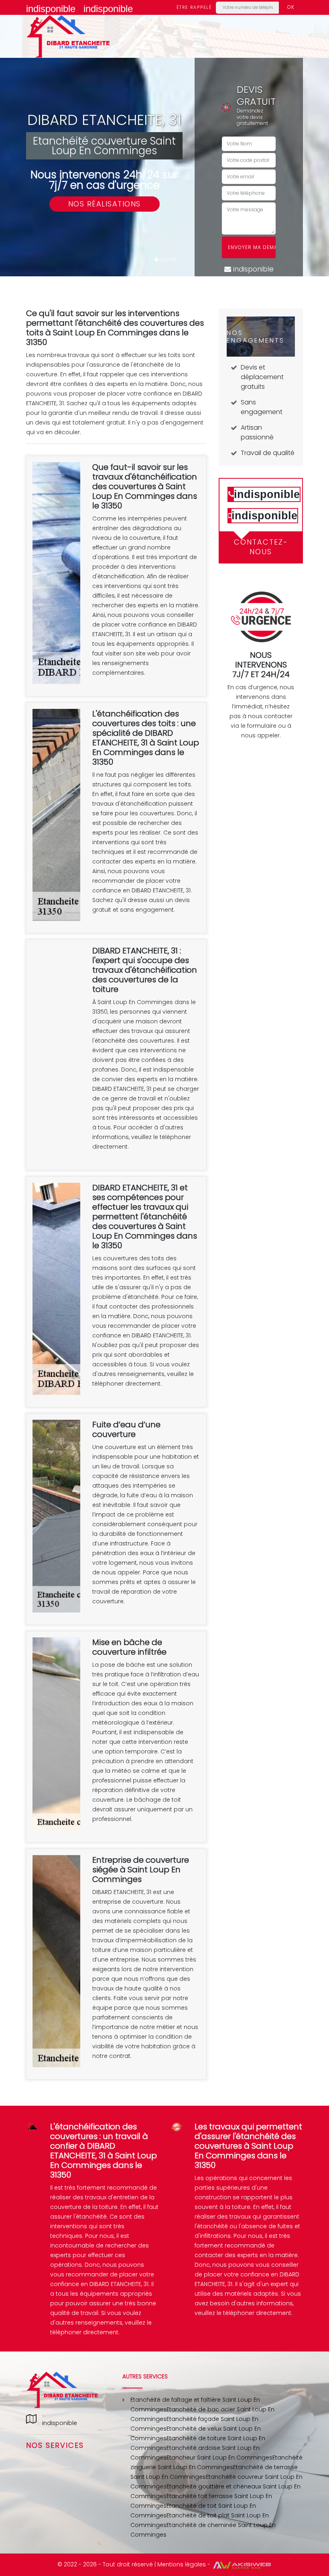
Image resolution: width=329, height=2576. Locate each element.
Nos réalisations (105, 204)
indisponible (51, 9)
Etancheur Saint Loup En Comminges (219, 2458)
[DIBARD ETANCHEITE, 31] (68, 36)
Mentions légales (182, 2564)
